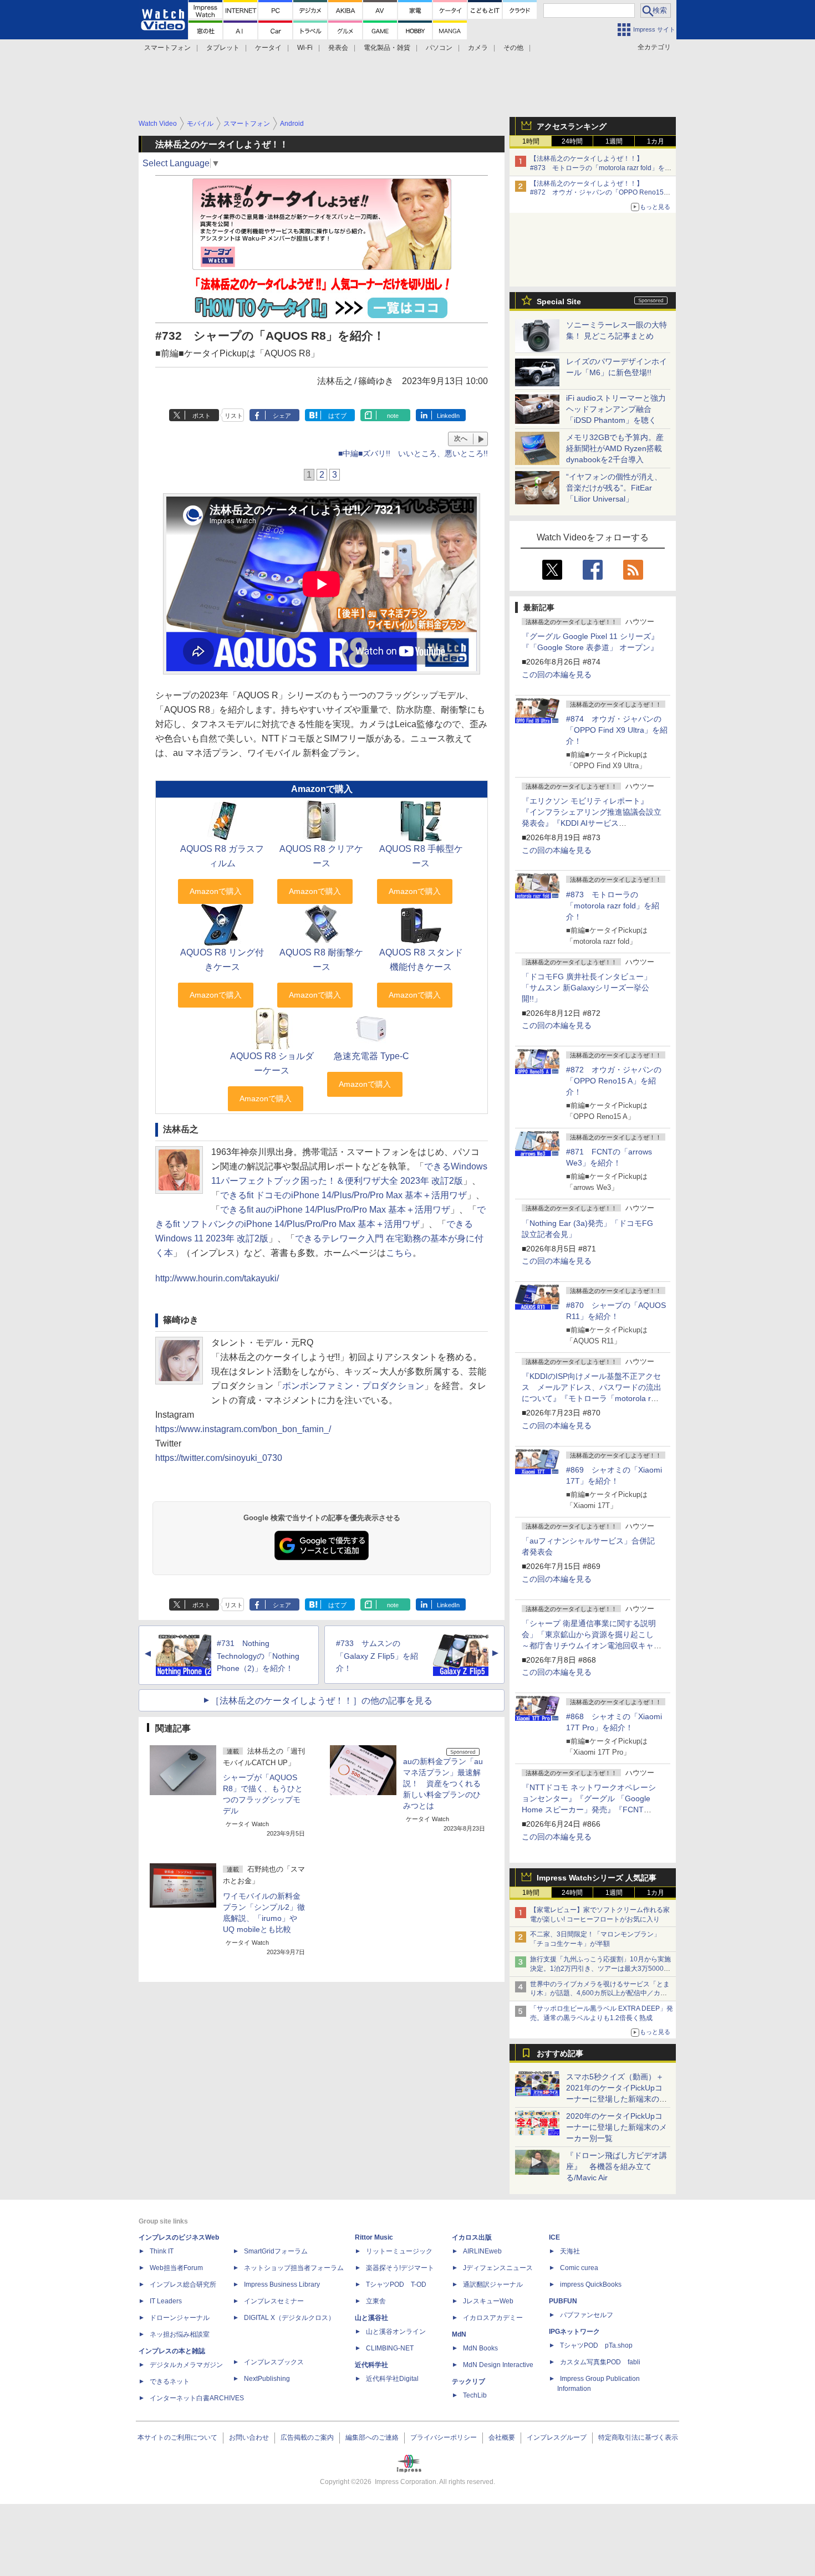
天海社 (570, 2251)
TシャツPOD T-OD (396, 2284)
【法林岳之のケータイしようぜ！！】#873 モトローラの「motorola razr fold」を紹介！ (601, 168)
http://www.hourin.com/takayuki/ (217, 1278)
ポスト (202, 416)
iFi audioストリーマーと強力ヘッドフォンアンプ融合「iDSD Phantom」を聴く (616, 409)
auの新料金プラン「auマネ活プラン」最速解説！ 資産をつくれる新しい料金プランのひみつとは (443, 1783)
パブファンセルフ (587, 2315)
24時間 (572, 141)
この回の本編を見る (557, 674)
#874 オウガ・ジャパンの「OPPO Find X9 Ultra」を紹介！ (617, 730)
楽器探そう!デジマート (400, 2268)
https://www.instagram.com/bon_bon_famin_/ (243, 1429)
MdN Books (480, 2348)
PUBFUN (563, 2301)
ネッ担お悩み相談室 (180, 2334)
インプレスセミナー (274, 2301)
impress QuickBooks (591, 2284)
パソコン (439, 48)
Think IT (162, 2251)
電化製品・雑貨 (387, 48)
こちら (399, 1253)
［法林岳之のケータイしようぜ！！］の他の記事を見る (322, 1701)
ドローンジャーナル (180, 2318)
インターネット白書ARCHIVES (197, 2398)
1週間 (614, 141)
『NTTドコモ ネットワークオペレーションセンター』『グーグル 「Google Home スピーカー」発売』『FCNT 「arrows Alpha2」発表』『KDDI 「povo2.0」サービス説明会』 (589, 1810)
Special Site (559, 301)
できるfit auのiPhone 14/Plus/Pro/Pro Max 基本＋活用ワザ (335, 1210)
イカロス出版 (472, 2237)
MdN (459, 2334)
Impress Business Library (282, 2284)
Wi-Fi (305, 48)
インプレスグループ (557, 2437)
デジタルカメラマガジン (186, 2365)
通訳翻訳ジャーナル (493, 2284)
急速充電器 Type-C (371, 1056)
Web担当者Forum (176, 2268)
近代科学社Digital (392, 2379)
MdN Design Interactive (498, 2365)
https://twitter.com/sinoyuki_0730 (219, 1458)
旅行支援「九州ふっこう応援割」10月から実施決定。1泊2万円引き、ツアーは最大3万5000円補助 (600, 1969)
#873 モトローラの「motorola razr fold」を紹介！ (613, 906)
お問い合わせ (249, 2437)
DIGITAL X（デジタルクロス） (289, 2318)
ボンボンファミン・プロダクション (353, 1386)
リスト (234, 416)
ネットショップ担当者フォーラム (294, 2268)
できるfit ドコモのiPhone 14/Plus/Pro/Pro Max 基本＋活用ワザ (343, 1195)
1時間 (531, 141)
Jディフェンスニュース (498, 2268)
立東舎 (376, 2301)
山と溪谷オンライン (396, 2332)
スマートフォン (167, 48)
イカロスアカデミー (493, 2318)
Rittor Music (374, 2237)
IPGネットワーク (574, 2332)
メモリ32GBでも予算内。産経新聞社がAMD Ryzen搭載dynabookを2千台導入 (615, 448)
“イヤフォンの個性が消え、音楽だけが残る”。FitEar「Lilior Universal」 (614, 488)
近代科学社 (371, 2365)
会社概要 (502, 2437)
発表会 (338, 48)
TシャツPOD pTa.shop (596, 2345)
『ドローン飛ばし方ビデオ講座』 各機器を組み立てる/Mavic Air (617, 2166)
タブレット (223, 48)
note (393, 416)
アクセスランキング (572, 126)
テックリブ (468, 2381)
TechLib (475, 2395)
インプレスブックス (274, 2362)
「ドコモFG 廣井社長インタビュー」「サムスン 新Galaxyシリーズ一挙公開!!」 (587, 988)
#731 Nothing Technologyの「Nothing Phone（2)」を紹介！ (258, 1656)
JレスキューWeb (488, 2301)
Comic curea (579, 2268)
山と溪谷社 (371, 2318)
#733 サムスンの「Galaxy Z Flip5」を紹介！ (377, 1656)
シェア (282, 416)
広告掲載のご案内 (307, 2437)
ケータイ (268, 48)
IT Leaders (166, 2301)
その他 (513, 48)
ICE (554, 2237)
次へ (461, 438)
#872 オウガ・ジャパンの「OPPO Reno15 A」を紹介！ (614, 1081)
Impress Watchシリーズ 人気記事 (597, 1878)
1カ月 (656, 141)
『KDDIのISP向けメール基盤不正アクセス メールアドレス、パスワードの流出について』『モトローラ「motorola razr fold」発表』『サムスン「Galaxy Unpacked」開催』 (592, 1398)
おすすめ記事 (560, 2053)
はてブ (337, 416)
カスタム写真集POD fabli (600, 2362)
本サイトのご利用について (177, 2437)
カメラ (478, 48)
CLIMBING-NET (390, 2348)
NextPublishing (267, 2379)
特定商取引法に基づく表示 (638, 2437)
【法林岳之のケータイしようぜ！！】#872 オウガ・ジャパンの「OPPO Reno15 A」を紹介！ (597, 193)
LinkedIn (448, 416)
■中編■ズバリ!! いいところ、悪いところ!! (413, 453)
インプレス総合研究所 (183, 2284)
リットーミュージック (399, 2251)
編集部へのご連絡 (372, 2437)
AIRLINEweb (482, 2251)
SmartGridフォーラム (276, 2251)
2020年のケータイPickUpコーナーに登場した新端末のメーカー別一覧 (617, 2127)
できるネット (170, 2381)
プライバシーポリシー (444, 2437)
